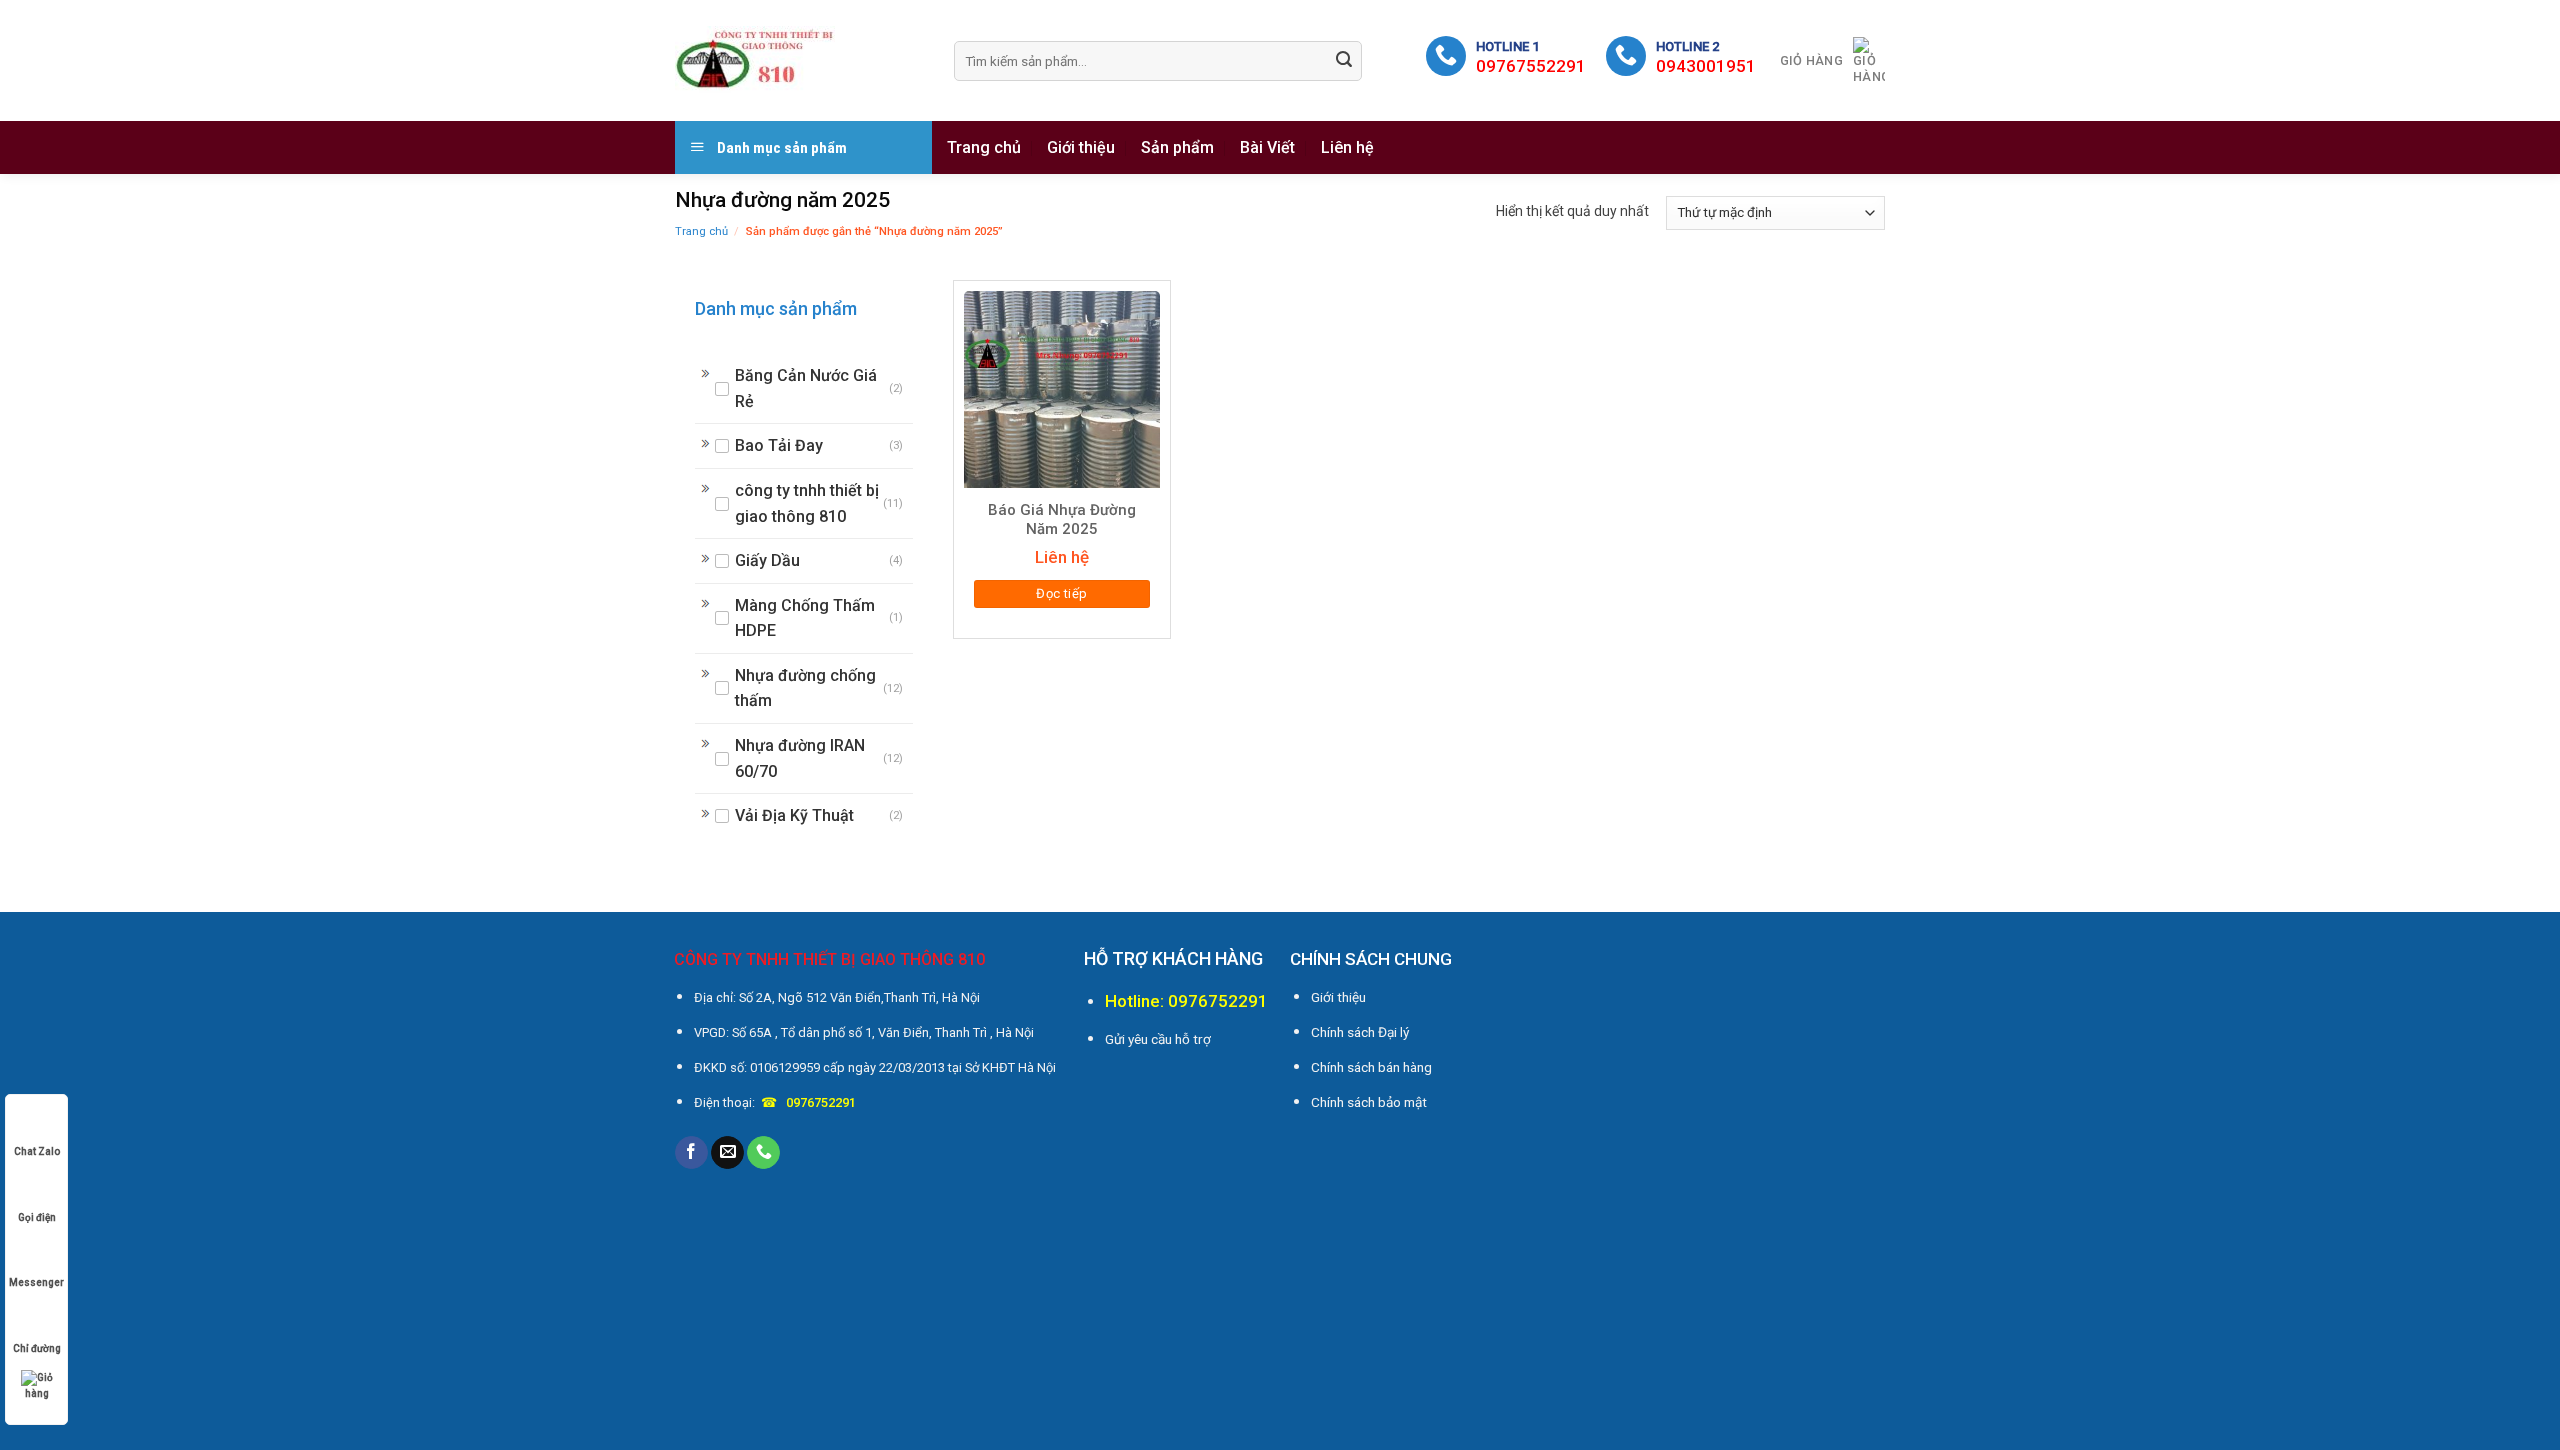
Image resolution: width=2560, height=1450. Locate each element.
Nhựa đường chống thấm (805, 688)
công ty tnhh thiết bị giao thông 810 (807, 503)
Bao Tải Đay (779, 445)
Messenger (36, 1282)
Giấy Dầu (767, 560)
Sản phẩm (1177, 147)
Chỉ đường (37, 1348)
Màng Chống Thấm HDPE (805, 618)
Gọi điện (37, 1217)
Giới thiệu (1081, 147)
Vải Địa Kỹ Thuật (794, 815)
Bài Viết (1267, 147)
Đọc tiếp (1061, 593)
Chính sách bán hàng (1371, 1067)
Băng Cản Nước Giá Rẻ (806, 388)
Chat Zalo (37, 1151)
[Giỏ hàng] (36, 1385)
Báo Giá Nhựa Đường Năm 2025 (1062, 520)
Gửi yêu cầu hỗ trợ (1158, 1039)
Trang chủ (984, 147)
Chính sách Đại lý (1360, 1032)
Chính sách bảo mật (1369, 1102)
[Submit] (1344, 61)
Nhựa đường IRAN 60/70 (800, 758)
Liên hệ (1347, 147)
